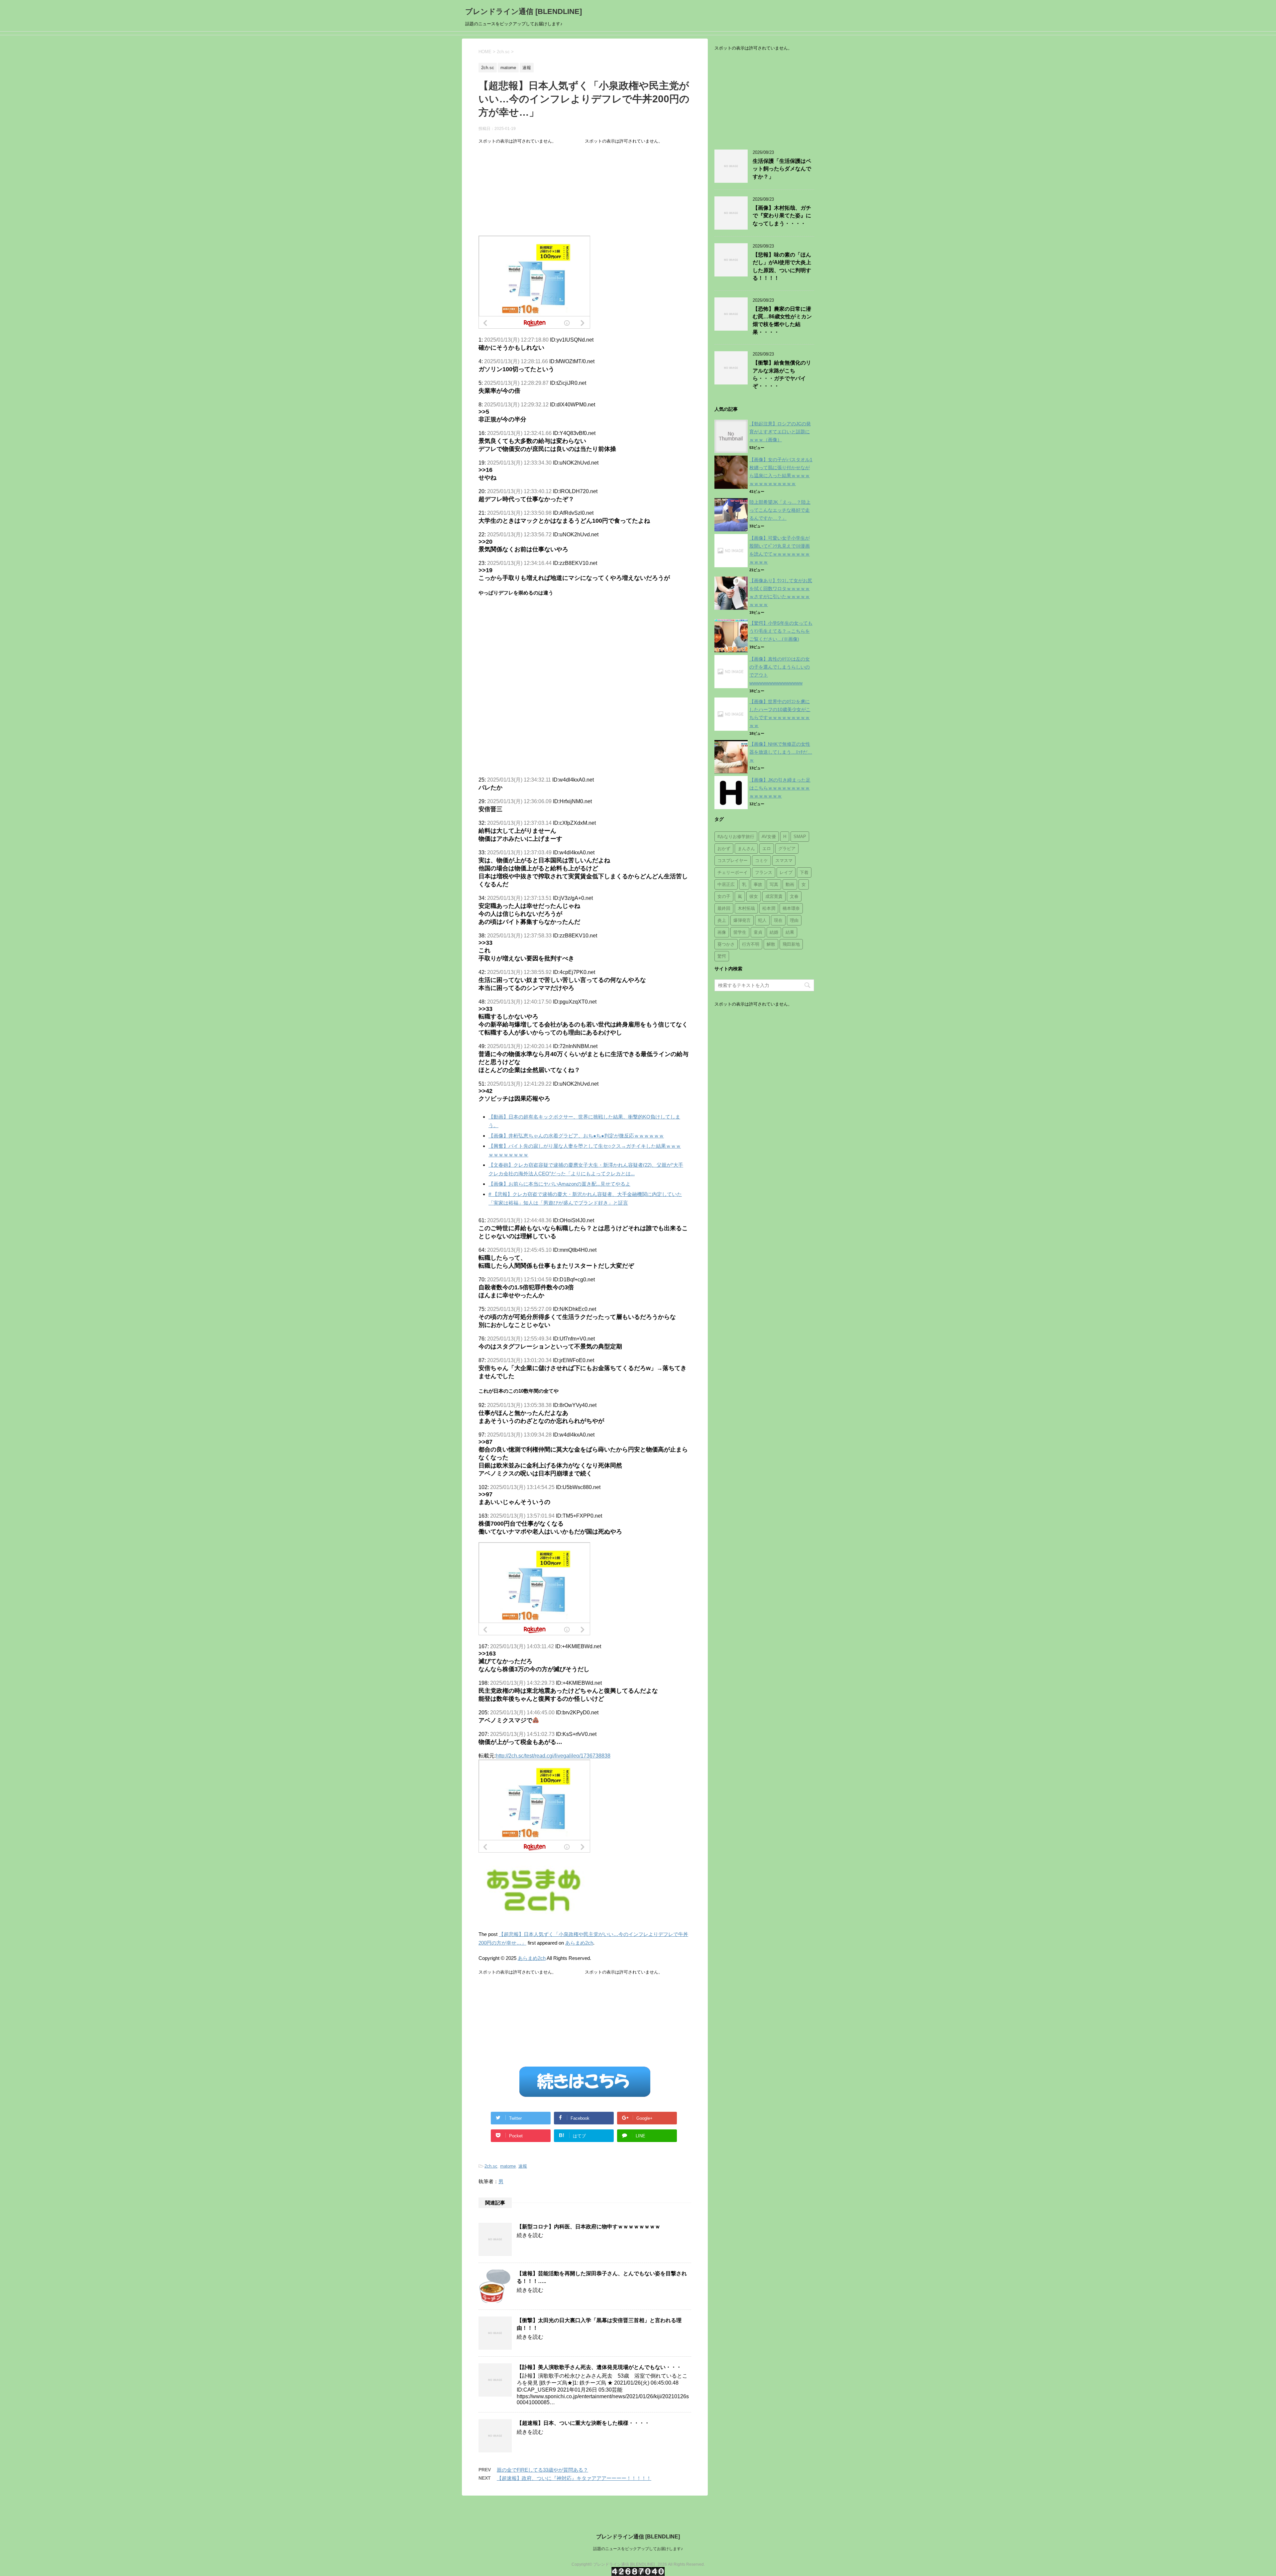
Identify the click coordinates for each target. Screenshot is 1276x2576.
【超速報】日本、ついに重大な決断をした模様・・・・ (583, 2423)
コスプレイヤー (733, 860)
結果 (790, 932)
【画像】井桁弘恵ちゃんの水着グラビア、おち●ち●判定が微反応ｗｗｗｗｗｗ (576, 1136)
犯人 (762, 920)
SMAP (800, 837)
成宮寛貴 (774, 896)
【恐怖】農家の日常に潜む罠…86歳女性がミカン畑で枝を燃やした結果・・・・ (782, 321)
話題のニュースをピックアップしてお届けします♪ (638, 2549)
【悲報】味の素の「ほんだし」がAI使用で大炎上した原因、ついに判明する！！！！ (782, 266)
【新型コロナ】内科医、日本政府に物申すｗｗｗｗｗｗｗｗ (588, 2227)
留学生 (740, 932)
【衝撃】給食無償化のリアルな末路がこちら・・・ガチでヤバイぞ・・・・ (782, 374)
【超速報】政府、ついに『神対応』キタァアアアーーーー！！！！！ (574, 2478)
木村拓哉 (746, 908)
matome (508, 2166)
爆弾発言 (742, 920)
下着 (804, 872)
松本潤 (769, 908)
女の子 (724, 896)
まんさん (746, 849)
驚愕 (722, 956)
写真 (774, 884)
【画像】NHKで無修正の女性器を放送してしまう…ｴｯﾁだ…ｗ (781, 752)
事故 (758, 884)
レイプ (786, 872)
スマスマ (784, 860)
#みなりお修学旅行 (736, 837)
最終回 (724, 908)
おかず (724, 849)
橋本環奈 (791, 908)
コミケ (761, 860)
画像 (722, 932)
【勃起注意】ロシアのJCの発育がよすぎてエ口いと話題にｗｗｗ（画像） (780, 432)
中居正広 (726, 884)
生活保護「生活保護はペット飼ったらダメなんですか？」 (782, 169)
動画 (790, 884)
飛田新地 (791, 944)
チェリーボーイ (733, 872)
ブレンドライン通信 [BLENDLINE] (524, 11)
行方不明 (751, 944)
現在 (778, 920)
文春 (794, 896)
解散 (771, 944)
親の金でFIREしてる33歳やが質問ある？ (542, 2470)
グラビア (787, 849)
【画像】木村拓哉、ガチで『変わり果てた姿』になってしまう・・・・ (782, 216)
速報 (523, 2166)
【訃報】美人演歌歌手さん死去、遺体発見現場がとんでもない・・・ (599, 2367)
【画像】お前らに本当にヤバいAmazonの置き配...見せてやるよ (559, 1184)
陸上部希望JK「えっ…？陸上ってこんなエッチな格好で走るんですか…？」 (780, 510)
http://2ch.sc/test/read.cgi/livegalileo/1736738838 (553, 1756)
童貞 (758, 932)
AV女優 (769, 837)
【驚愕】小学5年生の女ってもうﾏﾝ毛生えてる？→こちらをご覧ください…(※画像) (781, 631)
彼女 (754, 896)
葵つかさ (726, 944)
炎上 (722, 920)
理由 (794, 920)
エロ (767, 849)
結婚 (774, 932)
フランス (764, 872)
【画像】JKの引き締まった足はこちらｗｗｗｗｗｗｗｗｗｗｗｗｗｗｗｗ (780, 788)
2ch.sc (491, 2166)
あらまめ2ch (579, 1943)
